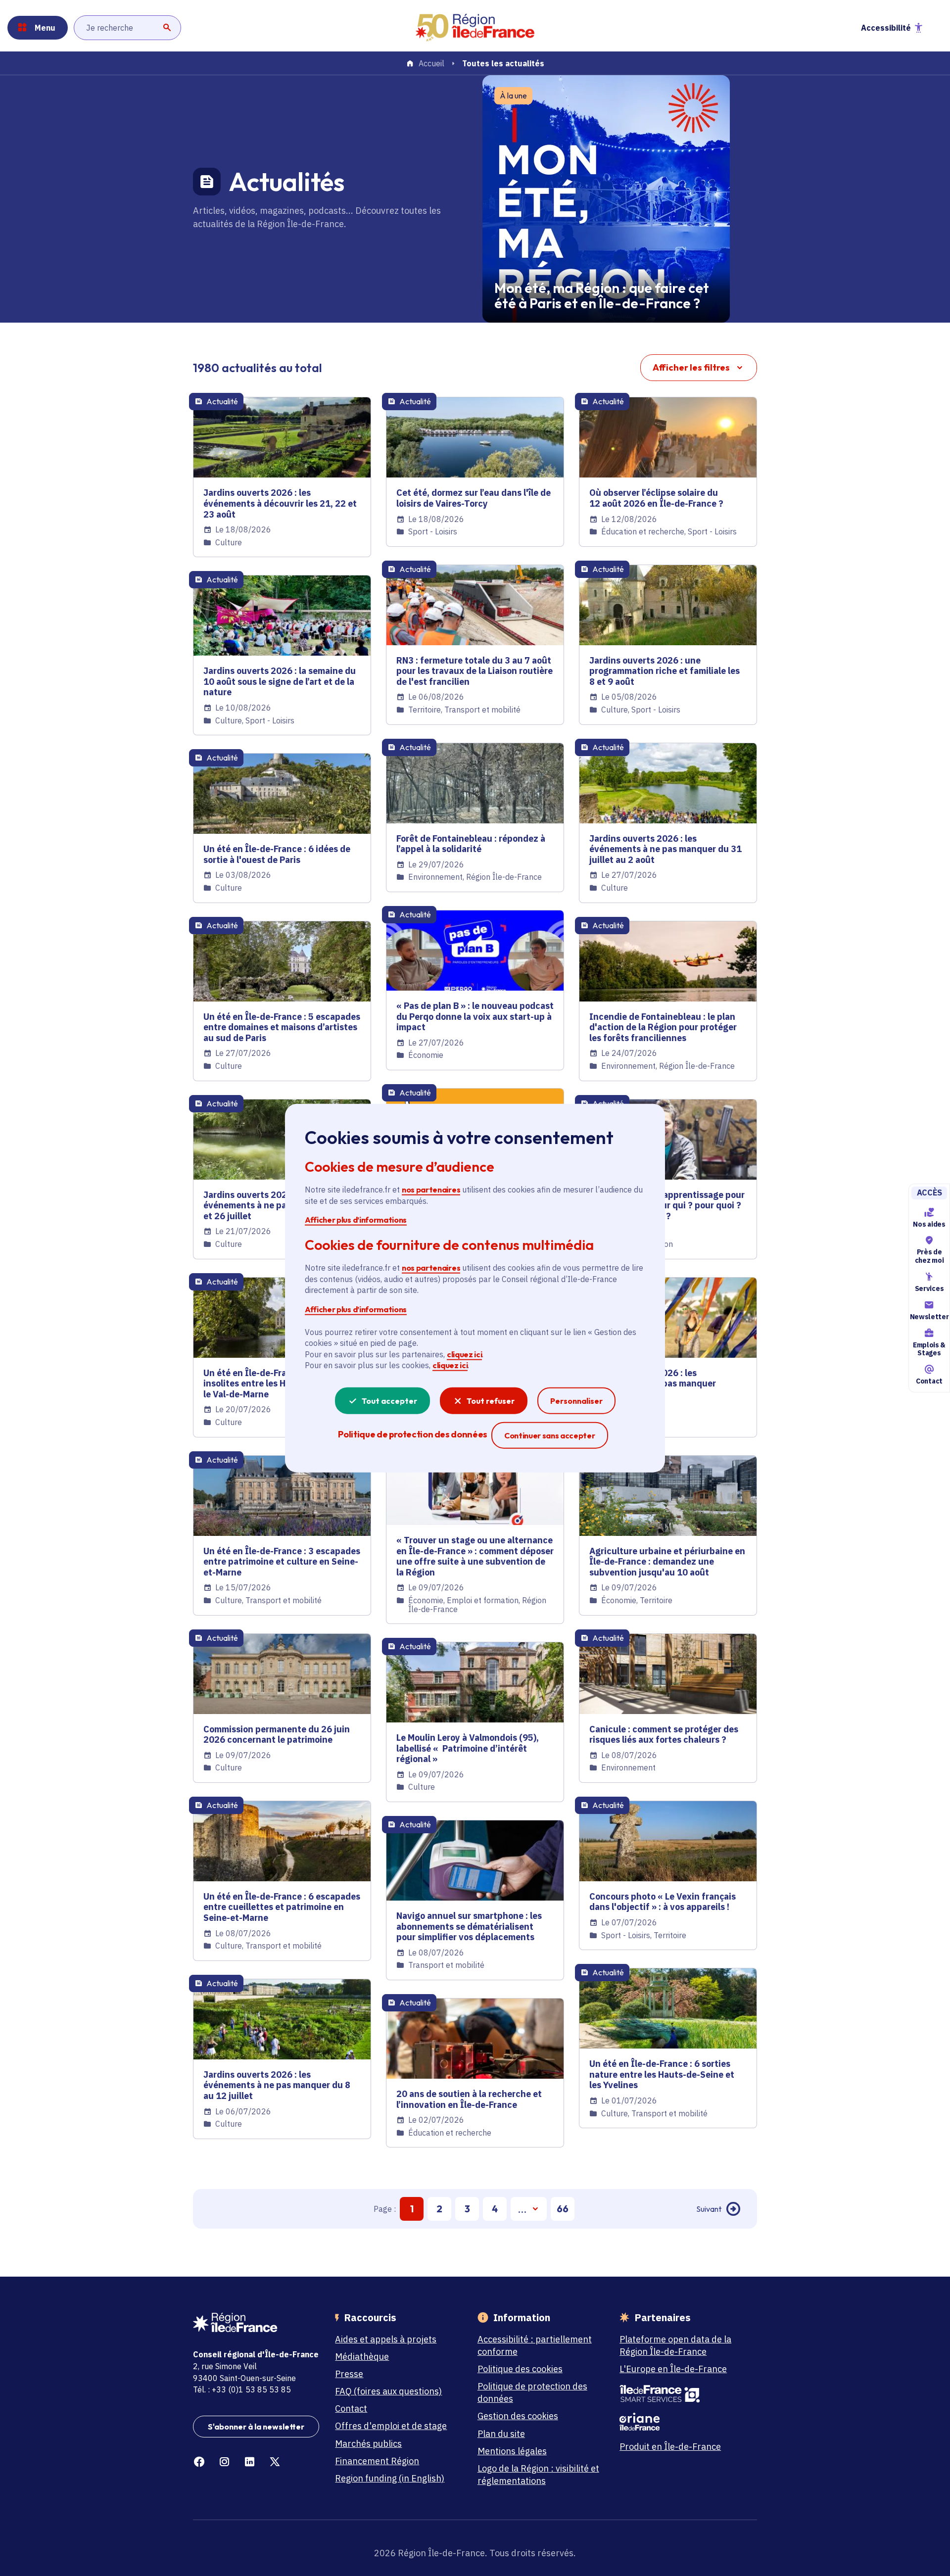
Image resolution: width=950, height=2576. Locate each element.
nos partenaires (431, 1190)
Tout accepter (389, 1400)
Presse (349, 2374)
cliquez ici (464, 1354)
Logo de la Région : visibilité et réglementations (538, 2475)
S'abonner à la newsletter (256, 2427)
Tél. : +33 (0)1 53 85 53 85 (242, 2389)
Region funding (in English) (390, 2478)
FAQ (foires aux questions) (388, 2391)
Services (929, 1288)
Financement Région (377, 2461)
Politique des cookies (520, 2369)
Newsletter (929, 1317)
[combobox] (127, 28)
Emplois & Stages (929, 1349)
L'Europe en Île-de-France (673, 2369)
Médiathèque (362, 2357)
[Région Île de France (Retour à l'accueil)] (475, 28)
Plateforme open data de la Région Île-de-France (675, 2345)
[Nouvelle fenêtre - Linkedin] (250, 2462)
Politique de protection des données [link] (412, 1434)
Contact (929, 1381)
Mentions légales (512, 2451)
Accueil (431, 64)
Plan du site (501, 2434)
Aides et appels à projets (386, 2339)
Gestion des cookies (518, 2416)
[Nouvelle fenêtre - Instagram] (224, 2462)
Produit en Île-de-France (670, 2447)
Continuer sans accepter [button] (550, 1435)
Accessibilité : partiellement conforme (535, 2345)
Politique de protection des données (532, 2392)
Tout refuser (491, 1400)
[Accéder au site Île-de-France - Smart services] (683, 2394)
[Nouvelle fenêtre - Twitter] (275, 2462)
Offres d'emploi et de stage (391, 2426)
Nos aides (929, 1224)
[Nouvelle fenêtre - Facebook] (199, 2462)
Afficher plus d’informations (356, 1220)
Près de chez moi (929, 1256)
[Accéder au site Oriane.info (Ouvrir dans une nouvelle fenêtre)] (683, 2422)
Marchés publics (368, 2444)
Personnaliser (576, 1400)
